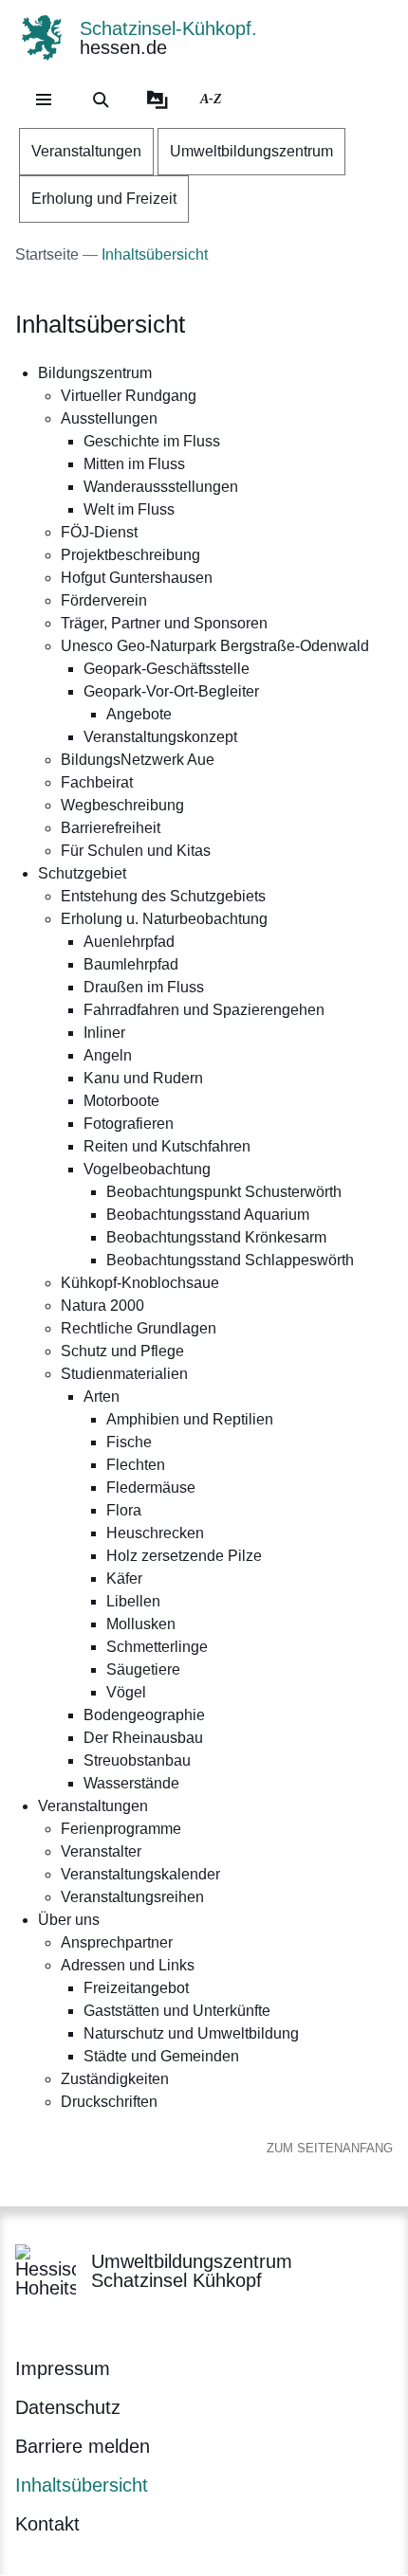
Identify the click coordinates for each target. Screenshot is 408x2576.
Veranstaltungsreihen (132, 1897)
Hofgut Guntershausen (137, 578)
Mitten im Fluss (134, 464)
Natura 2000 (102, 1306)
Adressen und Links (128, 1965)
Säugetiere (143, 1669)
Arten (102, 1397)
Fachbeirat (97, 782)
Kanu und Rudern (143, 1078)
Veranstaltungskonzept (160, 737)
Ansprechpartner (117, 1942)
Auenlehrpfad (129, 942)
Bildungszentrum (95, 373)
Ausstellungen (109, 418)
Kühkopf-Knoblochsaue (140, 1283)
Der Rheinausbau (143, 1738)
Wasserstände (131, 1783)
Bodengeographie (144, 1715)
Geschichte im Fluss (152, 441)
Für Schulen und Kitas (136, 851)
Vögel (126, 1692)
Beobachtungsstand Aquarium (208, 1215)
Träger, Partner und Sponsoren (164, 623)
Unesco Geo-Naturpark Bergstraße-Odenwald (215, 646)
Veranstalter (101, 1851)
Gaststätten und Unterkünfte (177, 2011)
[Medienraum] (158, 100)
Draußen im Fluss (144, 987)
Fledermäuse (151, 1488)
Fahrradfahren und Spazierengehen (204, 1010)
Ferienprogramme (121, 1829)
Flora (124, 1510)
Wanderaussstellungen (161, 487)
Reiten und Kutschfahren (167, 1146)
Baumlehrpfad (131, 964)
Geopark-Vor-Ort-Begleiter (171, 691)
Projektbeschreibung (130, 555)
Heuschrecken (155, 1533)
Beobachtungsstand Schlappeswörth (230, 1260)
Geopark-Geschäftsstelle (167, 669)
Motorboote (121, 1101)
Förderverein (104, 600)
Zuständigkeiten (115, 2079)
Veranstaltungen (93, 1806)
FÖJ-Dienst (99, 532)
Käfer (124, 1578)
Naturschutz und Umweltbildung (191, 2033)
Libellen (133, 1601)
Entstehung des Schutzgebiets (163, 896)
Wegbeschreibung (122, 805)
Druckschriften (109, 2102)
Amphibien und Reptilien (190, 1419)
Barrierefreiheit (111, 828)
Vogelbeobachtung (147, 1169)
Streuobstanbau (137, 1760)
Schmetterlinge (157, 1647)
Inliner (104, 1033)
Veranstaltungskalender (140, 1874)
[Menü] (44, 100)
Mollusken (141, 1624)
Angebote (139, 714)
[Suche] (101, 100)
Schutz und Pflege (122, 1351)
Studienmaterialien (124, 1374)
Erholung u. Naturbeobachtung (164, 919)
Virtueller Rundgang (129, 396)
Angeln (108, 1055)
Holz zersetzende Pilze (184, 1556)
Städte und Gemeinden (161, 2056)
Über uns (69, 1920)
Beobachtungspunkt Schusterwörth (224, 1192)
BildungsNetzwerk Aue (138, 760)
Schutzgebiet (82, 873)
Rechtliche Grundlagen (139, 1328)
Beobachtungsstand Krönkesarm (216, 1237)
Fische (129, 1442)
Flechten (136, 1465)
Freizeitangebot (136, 1988)
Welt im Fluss (129, 509)
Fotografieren (129, 1124)
